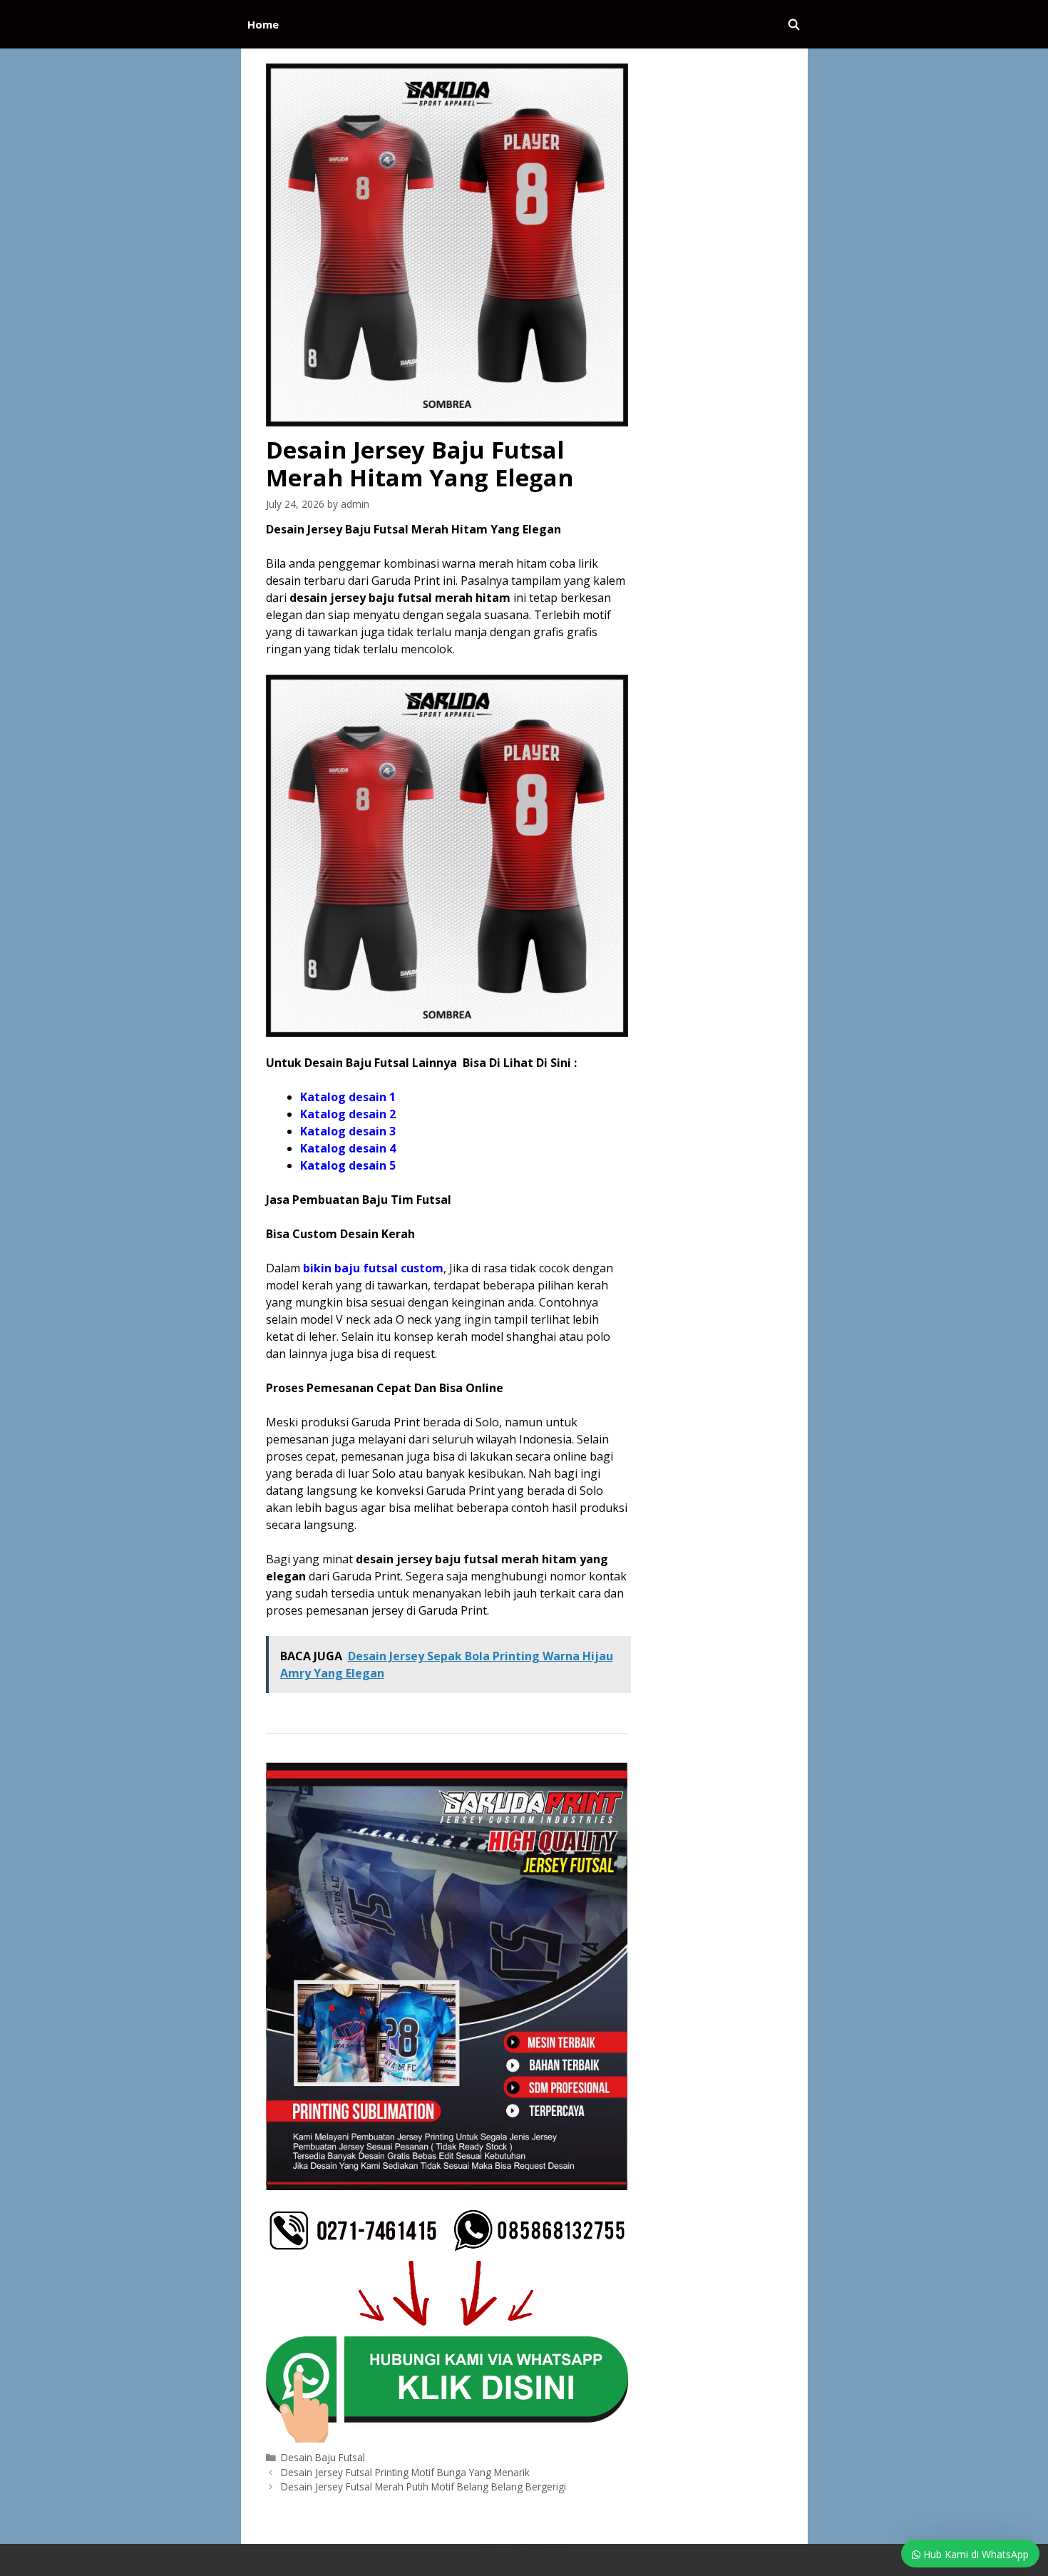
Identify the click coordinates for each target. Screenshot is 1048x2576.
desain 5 (371, 1165)
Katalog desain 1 (348, 1097)
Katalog (323, 1165)
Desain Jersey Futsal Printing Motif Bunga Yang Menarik (405, 2472)
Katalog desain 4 (348, 1148)
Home (263, 24)
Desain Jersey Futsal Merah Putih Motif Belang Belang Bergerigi (423, 2486)
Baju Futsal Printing (524, 2552)
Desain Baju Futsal (323, 2457)
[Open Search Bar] (794, 24)
